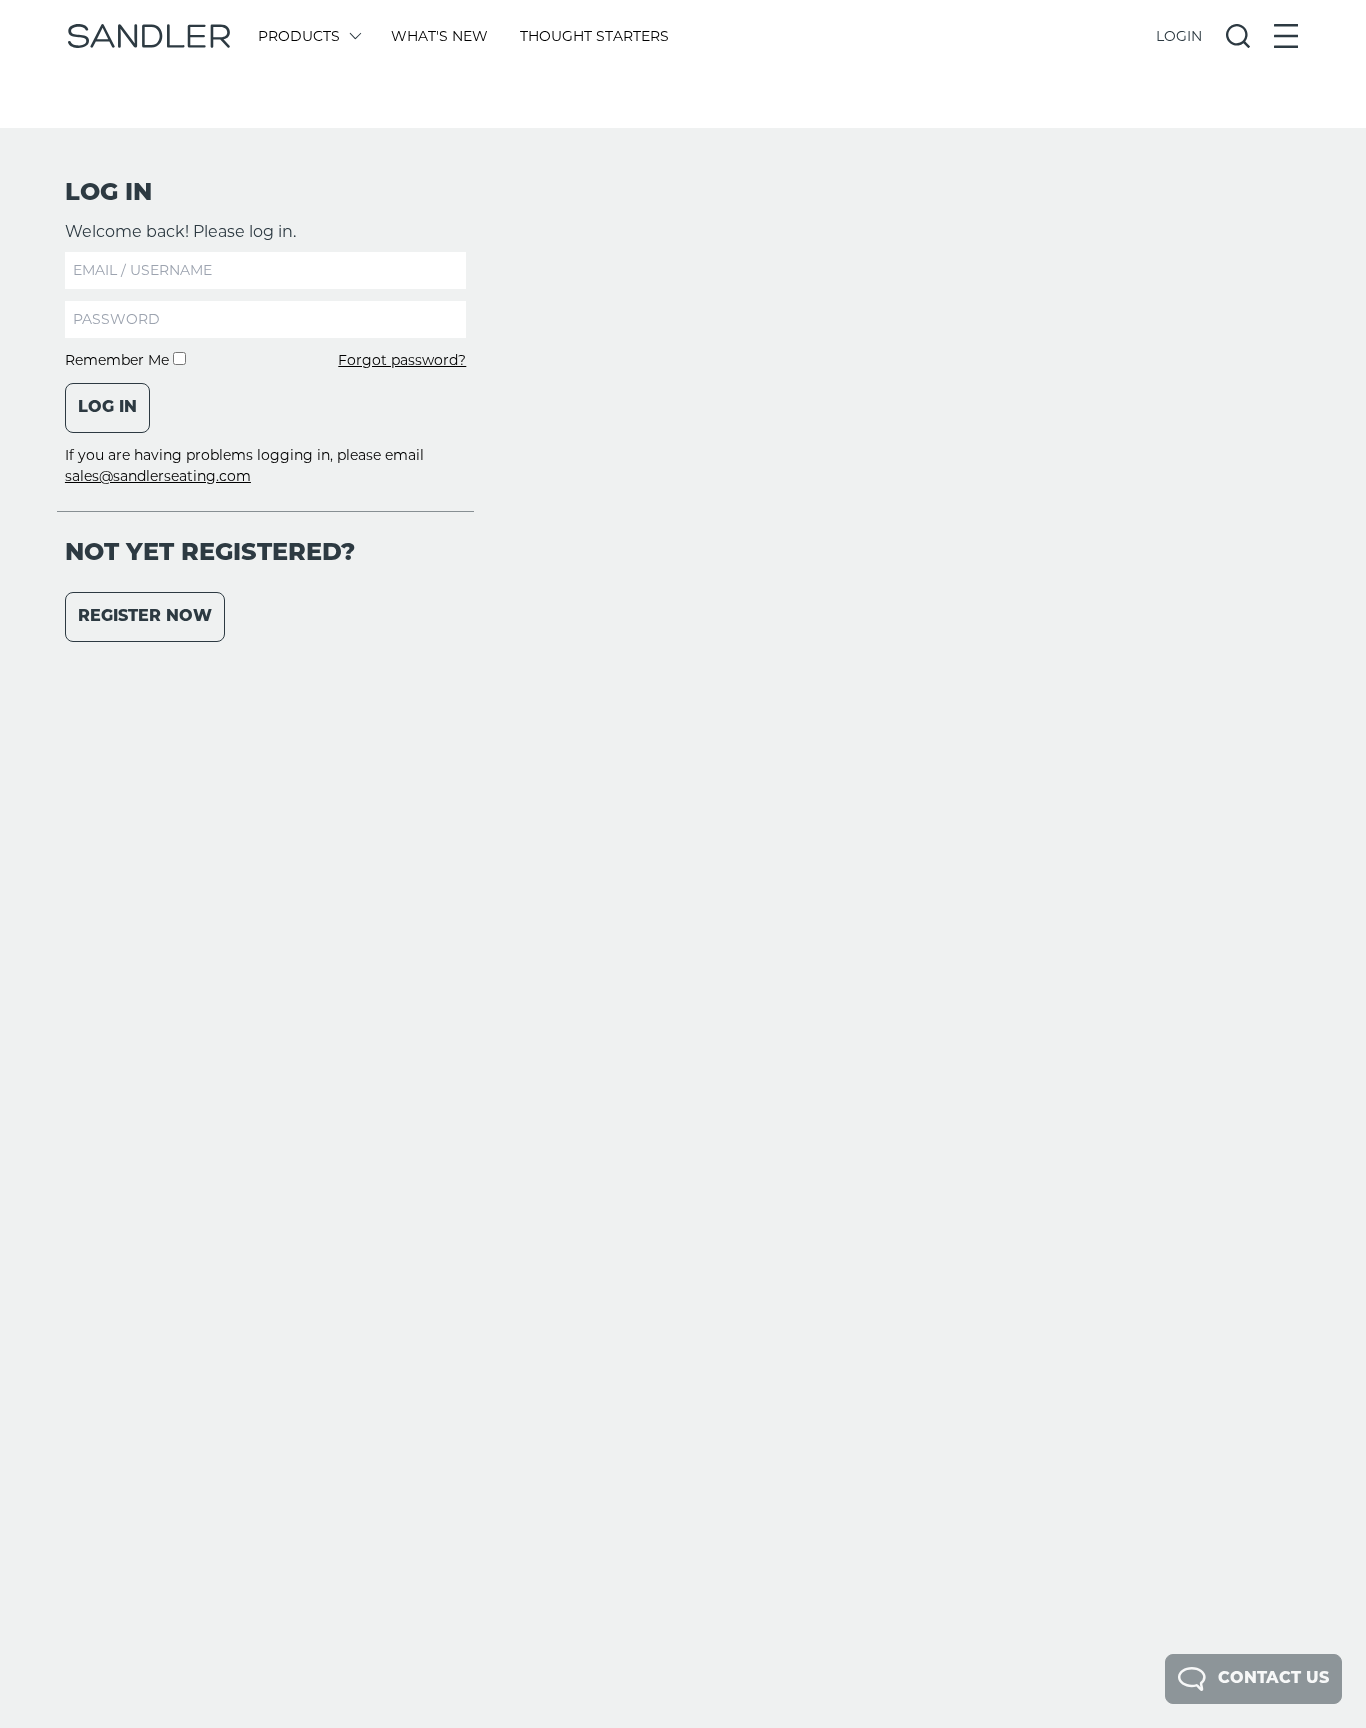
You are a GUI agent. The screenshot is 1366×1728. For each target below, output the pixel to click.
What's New (439, 36)
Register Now (145, 617)
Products (299, 36)
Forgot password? (402, 360)
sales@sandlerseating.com (158, 476)
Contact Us (1273, 1679)
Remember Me (119, 360)
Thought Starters (594, 36)
